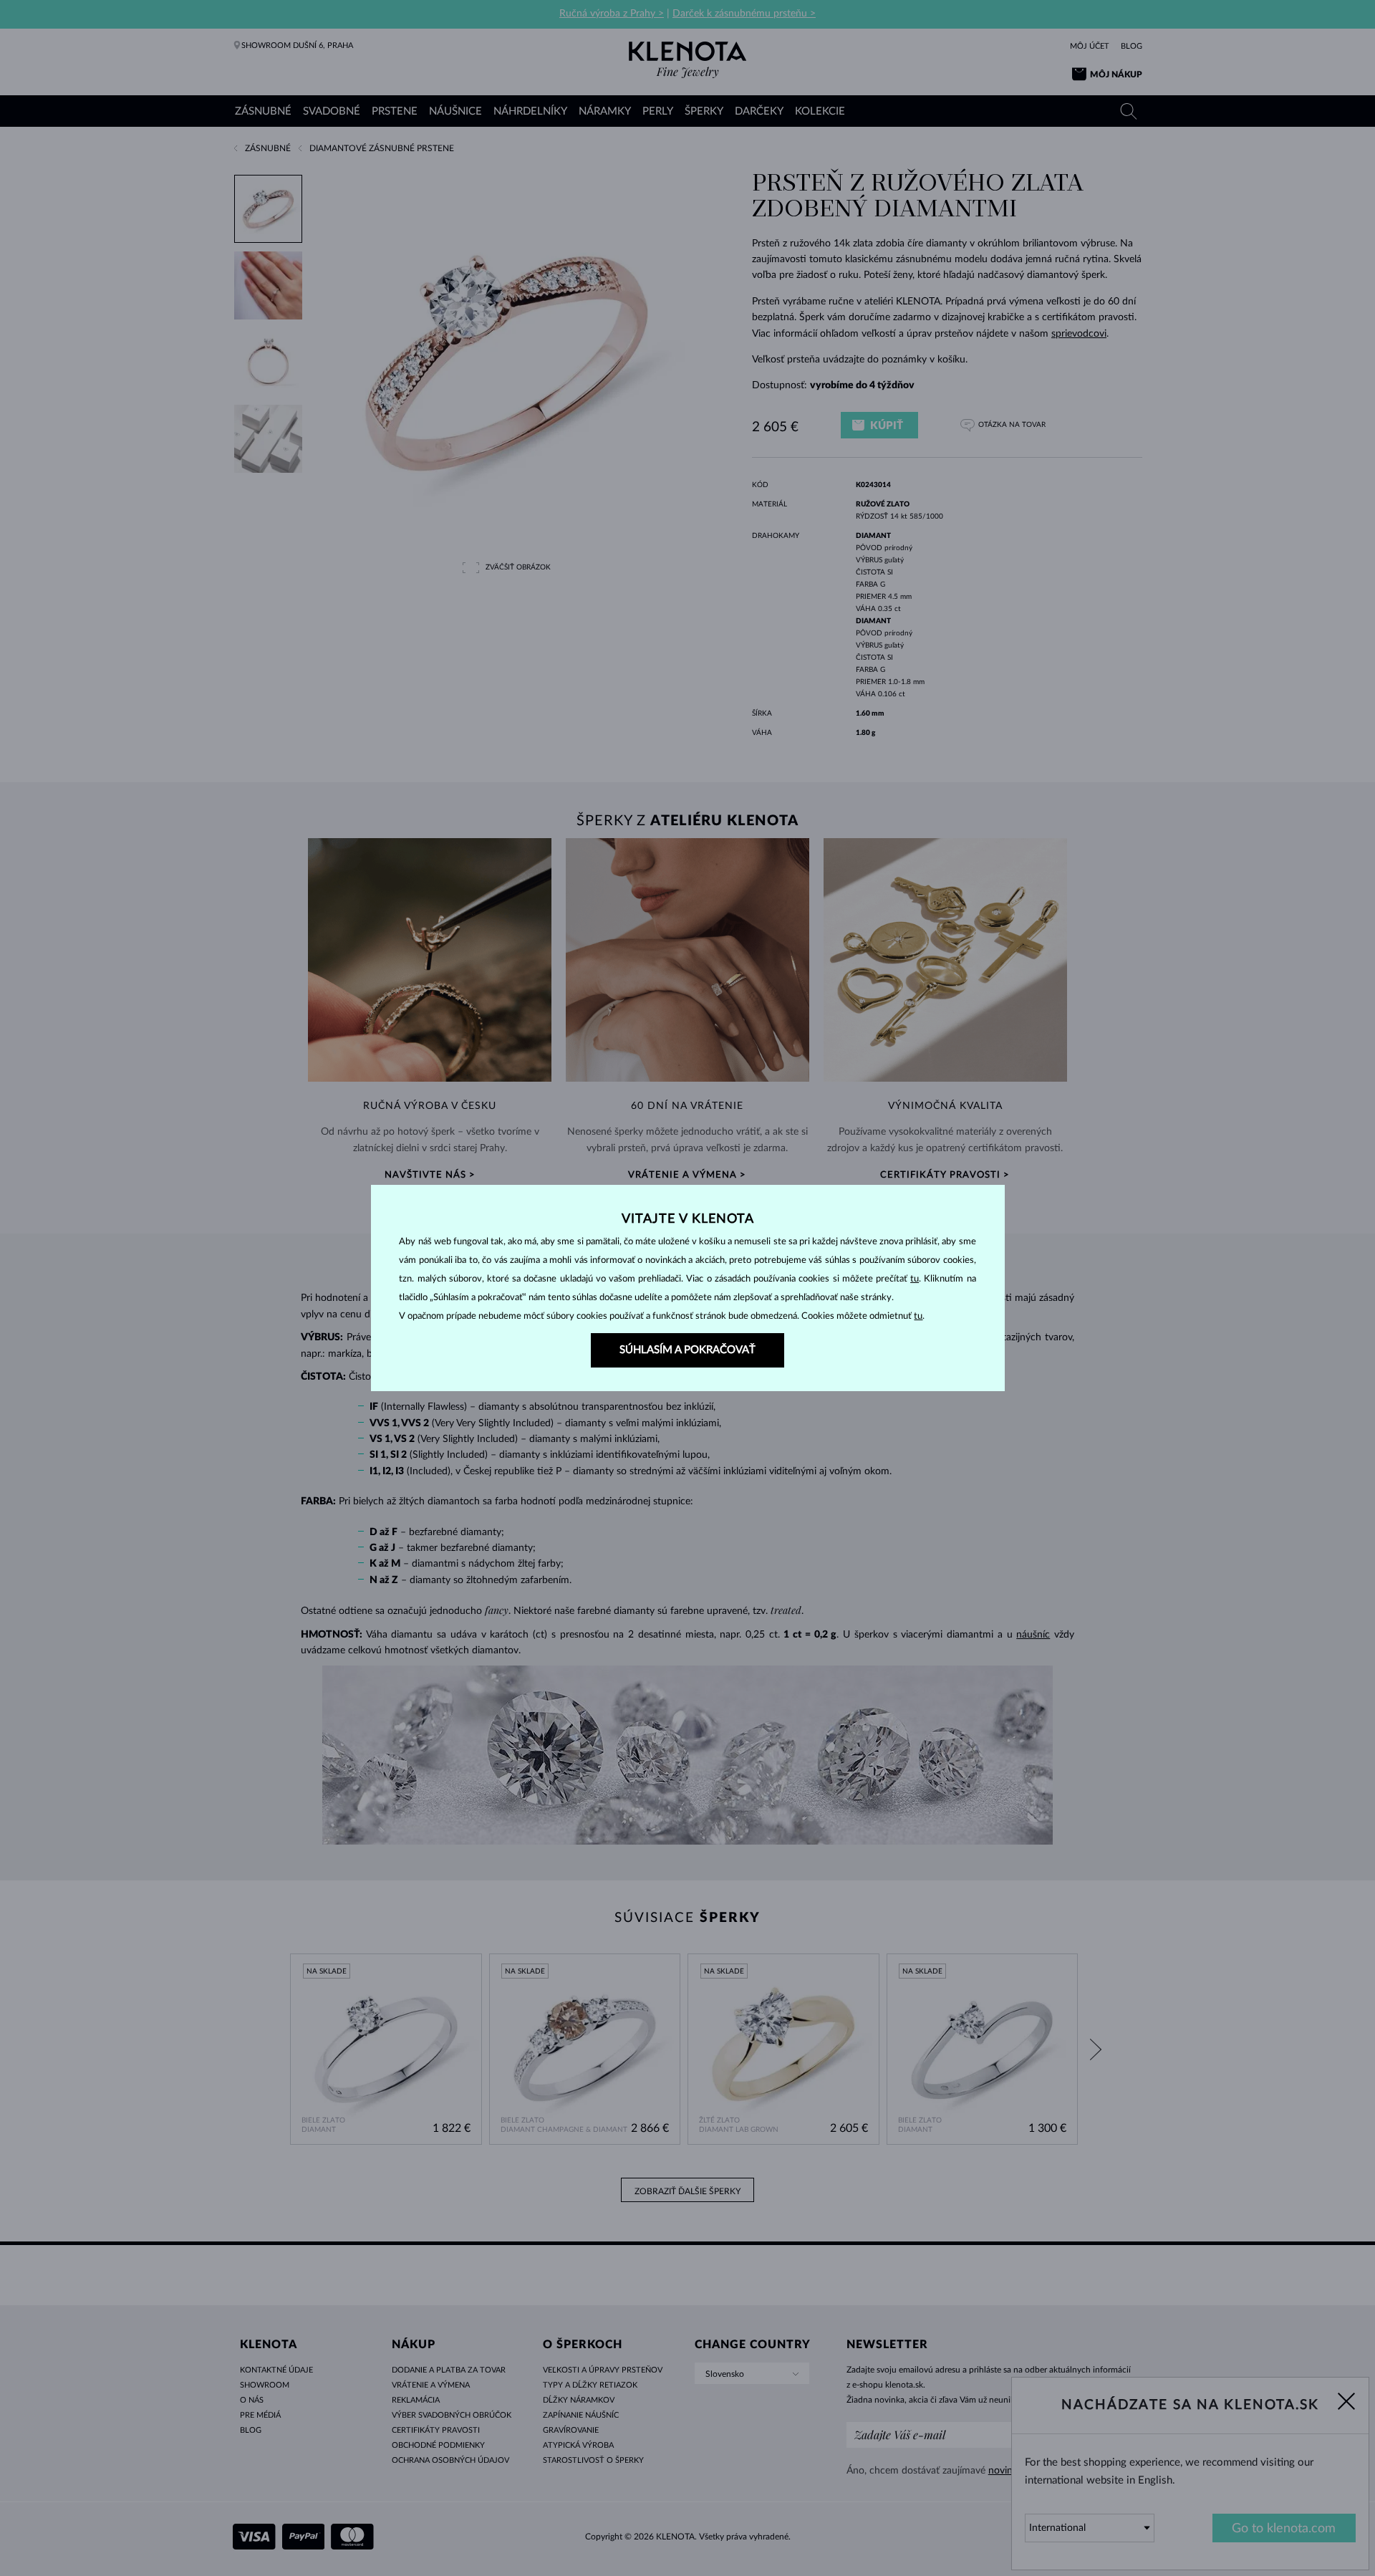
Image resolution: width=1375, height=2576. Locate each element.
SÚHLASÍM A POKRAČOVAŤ (687, 1350)
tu (915, 1279)
